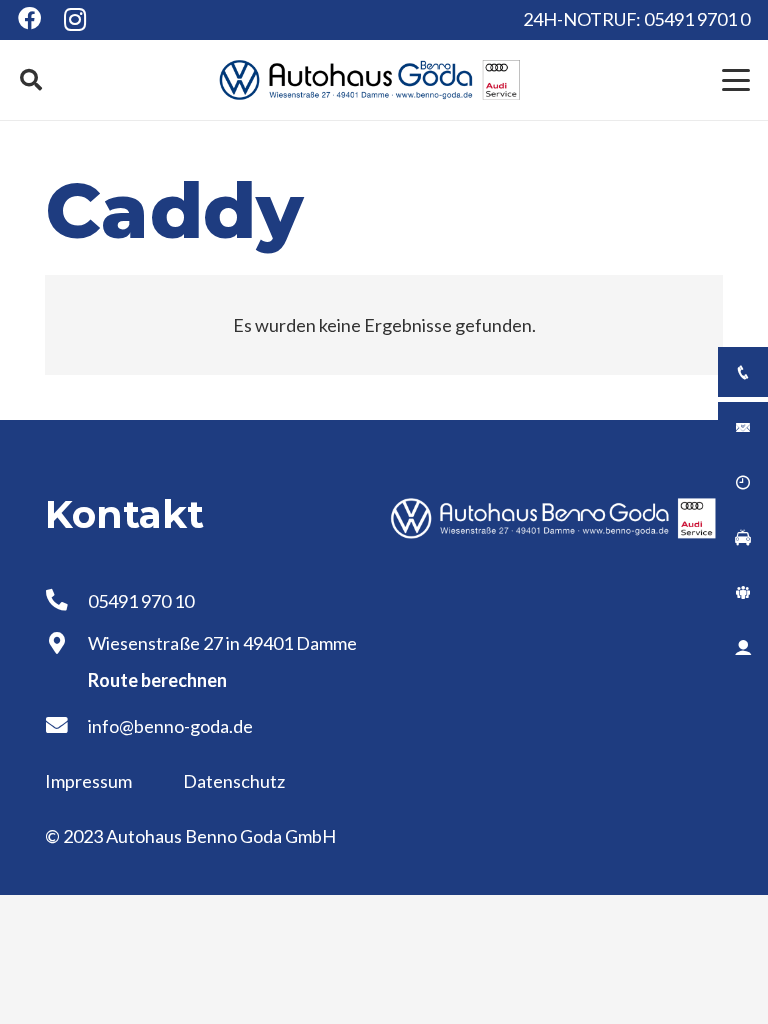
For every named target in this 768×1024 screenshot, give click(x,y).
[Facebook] (29, 18)
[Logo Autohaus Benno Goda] (370, 80)
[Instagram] (75, 20)
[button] (31, 80)
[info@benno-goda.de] (66, 726)
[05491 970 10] (66, 601)
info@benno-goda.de (170, 726)
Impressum (90, 781)
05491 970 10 (141, 601)
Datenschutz (234, 781)
